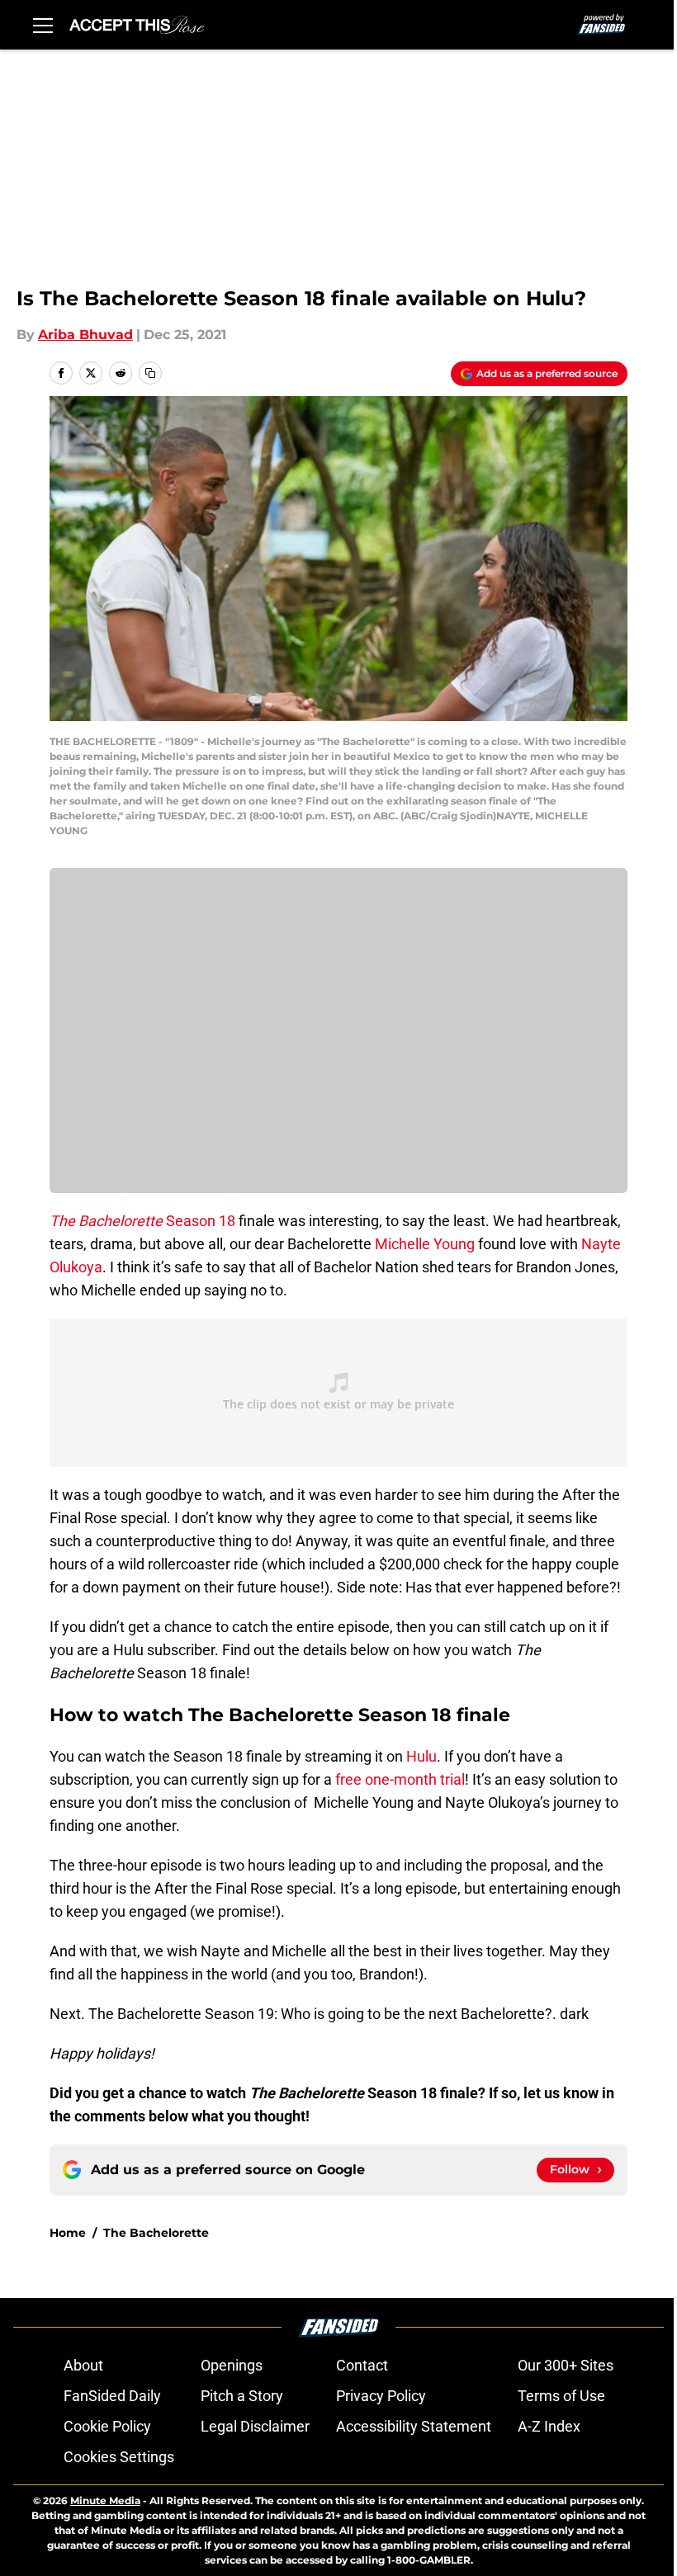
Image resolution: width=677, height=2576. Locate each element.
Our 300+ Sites (566, 2365)
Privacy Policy (381, 2396)
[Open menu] (43, 25)
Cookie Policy (107, 2426)
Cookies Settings (119, 2457)
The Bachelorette (156, 2233)
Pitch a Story (242, 2396)
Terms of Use (561, 2396)
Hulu (421, 1756)
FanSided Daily (112, 2396)
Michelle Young (425, 1244)
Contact (362, 2365)
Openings (232, 2365)
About (83, 2365)
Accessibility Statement (414, 2426)
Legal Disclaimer (255, 2426)
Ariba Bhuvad (85, 335)
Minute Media (105, 2501)
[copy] (150, 373)
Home (68, 2233)
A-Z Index (549, 2426)
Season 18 (142, 1221)
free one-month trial (400, 1779)
